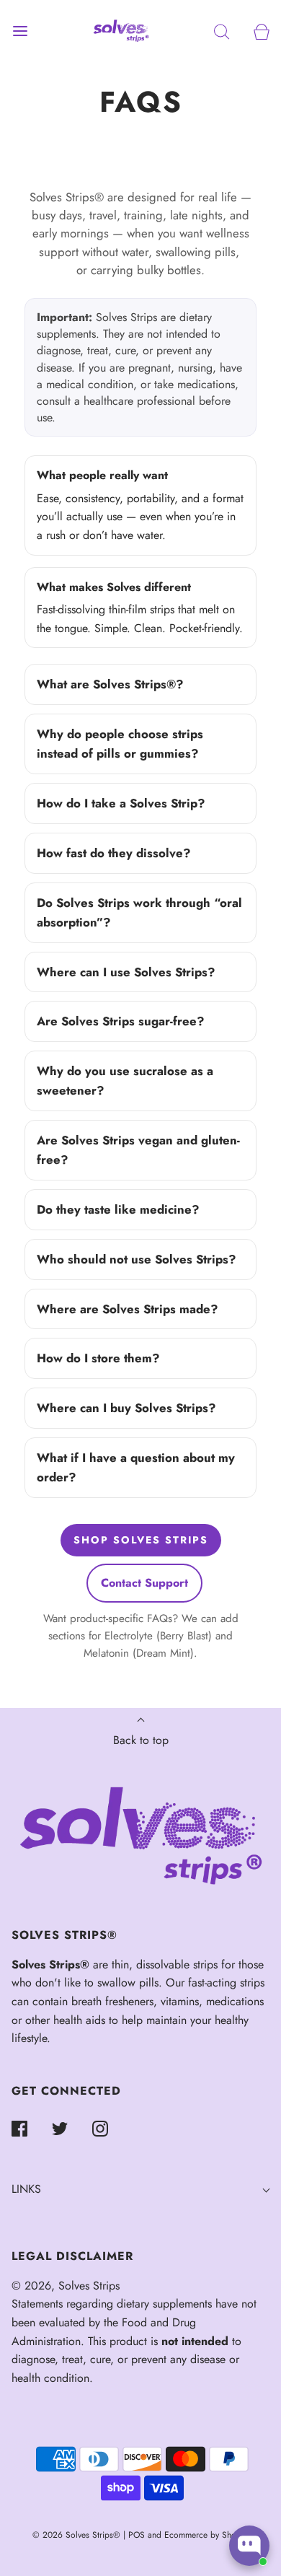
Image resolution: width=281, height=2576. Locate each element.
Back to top (141, 1740)
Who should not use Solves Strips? (137, 1259)
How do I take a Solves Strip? (121, 803)
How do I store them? (98, 1358)
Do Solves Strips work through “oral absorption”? (139, 912)
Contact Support (144, 1583)
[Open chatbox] (249, 2546)
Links (26, 2189)
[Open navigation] (20, 31)
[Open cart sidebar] (261, 31)
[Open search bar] (222, 31)
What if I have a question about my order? (136, 1467)
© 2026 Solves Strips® (78, 2535)
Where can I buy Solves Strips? (126, 1408)
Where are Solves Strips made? (128, 1309)
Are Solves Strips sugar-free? (121, 1021)
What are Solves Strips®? (110, 684)
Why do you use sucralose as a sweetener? (125, 1081)
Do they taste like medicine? (118, 1209)
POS (137, 2535)
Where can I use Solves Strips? (126, 972)
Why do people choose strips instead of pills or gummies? (120, 744)
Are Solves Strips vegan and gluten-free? (138, 1150)
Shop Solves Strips (141, 1540)
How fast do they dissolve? (114, 853)
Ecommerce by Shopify (207, 2535)
